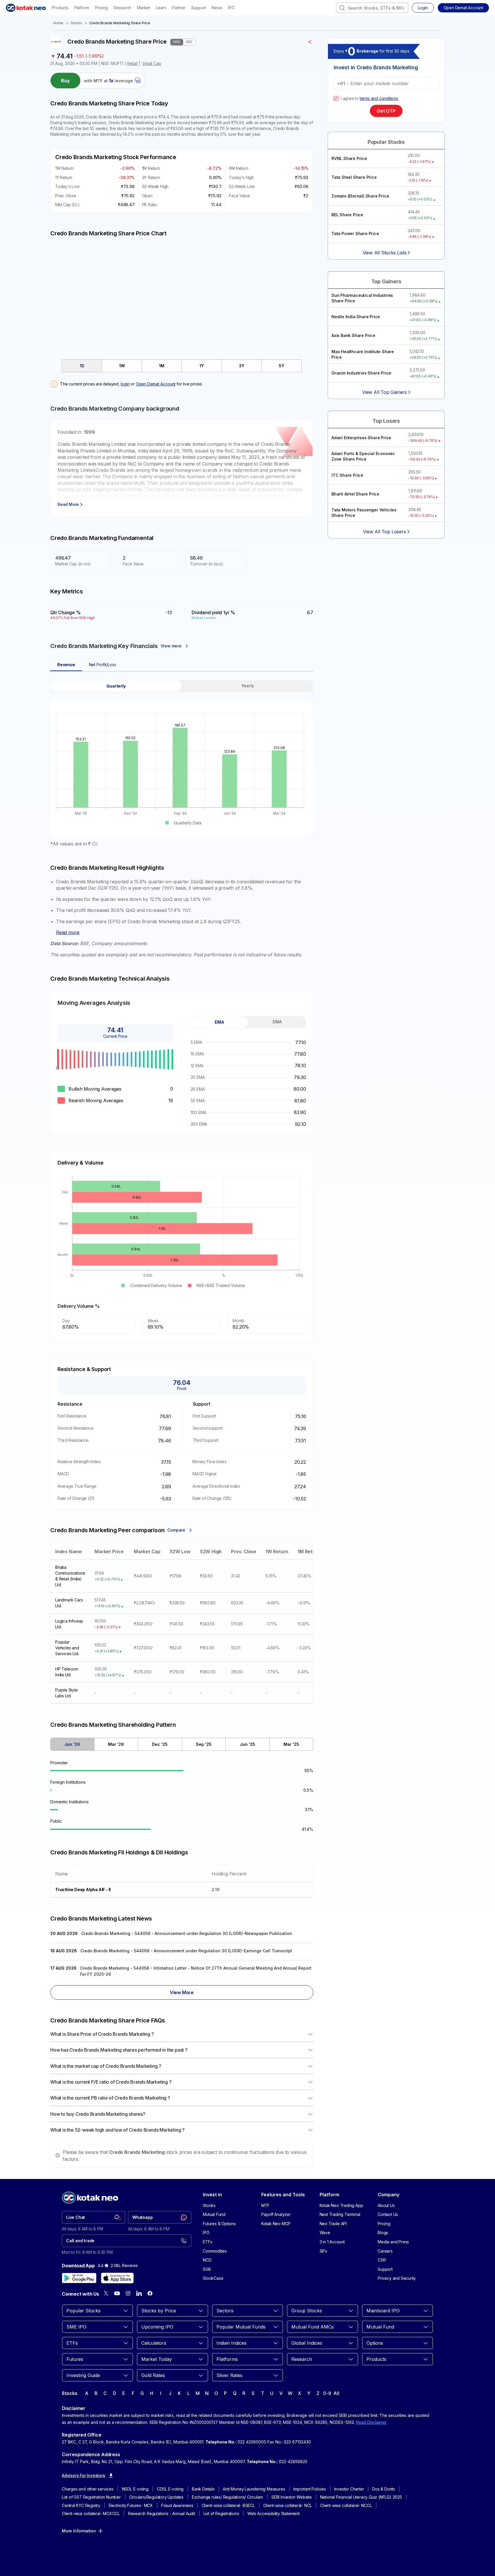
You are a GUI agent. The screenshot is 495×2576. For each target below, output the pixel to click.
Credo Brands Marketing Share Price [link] (120, 23)
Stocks (76, 23)
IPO (231, 8)
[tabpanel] (182, 763)
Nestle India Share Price (356, 317)
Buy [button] (65, 81)
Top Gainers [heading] (386, 281)
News (217, 8)
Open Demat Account (156, 384)
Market (143, 8)
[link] (93, 2217)
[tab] (82, 366)
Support (199, 8)
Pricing (101, 8)
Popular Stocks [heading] (386, 142)
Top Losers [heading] (386, 421)
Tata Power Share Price (355, 233)
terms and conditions (379, 98)
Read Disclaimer (371, 2422)
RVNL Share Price (349, 158)
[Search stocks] (342, 8)
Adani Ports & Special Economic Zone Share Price (363, 456)
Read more (68, 932)
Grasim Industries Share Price (361, 373)
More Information (79, 2531)
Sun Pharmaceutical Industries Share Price (362, 298)
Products (60, 8)
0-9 (327, 2393)
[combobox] (372, 8)
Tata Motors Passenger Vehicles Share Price (364, 513)
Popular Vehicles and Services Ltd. (67, 1648)
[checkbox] (336, 98)
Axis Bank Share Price (353, 335)
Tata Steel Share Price (354, 177)
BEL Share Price (347, 215)
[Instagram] (128, 2293)
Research (122, 8)
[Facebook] (150, 2293)
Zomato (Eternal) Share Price (360, 196)
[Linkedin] (139, 2293)
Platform (82, 8)
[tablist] (182, 366)
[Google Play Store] (79, 2278)
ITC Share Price (347, 475)
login (125, 384)
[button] (463, 8)
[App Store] (117, 2278)
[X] (106, 2293)
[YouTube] (117, 2293)
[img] (182, 295)
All (336, 2393)
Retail (132, 63)
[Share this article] (310, 42)
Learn (161, 8)
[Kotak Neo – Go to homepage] (26, 8)
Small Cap (152, 63)
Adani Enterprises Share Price (361, 438)
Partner (179, 8)
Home (58, 23)
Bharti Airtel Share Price (355, 494)
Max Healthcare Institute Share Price (363, 354)
